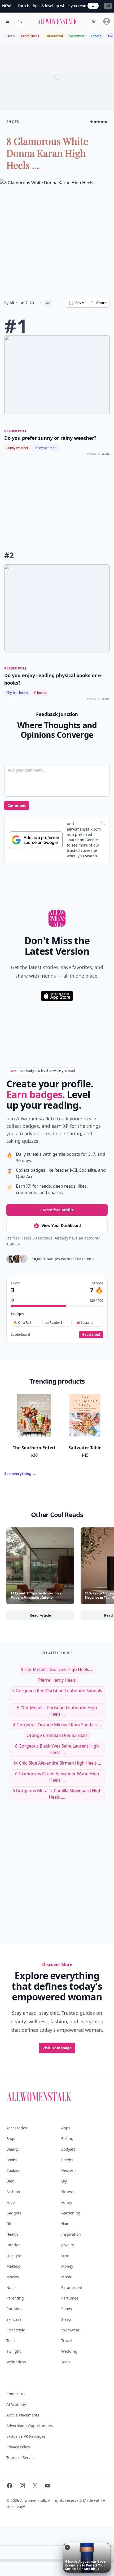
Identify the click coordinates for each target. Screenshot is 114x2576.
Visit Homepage (57, 2048)
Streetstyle (16, 2330)
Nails (11, 2287)
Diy (64, 2181)
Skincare (14, 2319)
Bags (11, 2139)
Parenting (15, 2298)
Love (65, 2255)
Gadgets (14, 2213)
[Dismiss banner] (103, 823)
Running (14, 2309)
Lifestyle (14, 2255)
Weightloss (16, 2362)
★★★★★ (99, 122)
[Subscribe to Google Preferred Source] (36, 840)
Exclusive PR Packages (26, 2436)
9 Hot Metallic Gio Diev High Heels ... (57, 1669)
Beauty (12, 2149)
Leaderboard (20, 1335)
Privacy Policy (18, 2447)
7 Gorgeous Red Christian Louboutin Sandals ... (57, 1694)
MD (48, 303)
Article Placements (23, 2415)
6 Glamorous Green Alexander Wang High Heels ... (57, 1777)
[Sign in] (107, 21)
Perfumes (70, 2298)
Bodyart (68, 2149)
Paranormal (54, 36)
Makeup (14, 2266)
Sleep (10, 36)
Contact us (16, 2394)
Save (80, 303)
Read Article (52, 1617)
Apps (66, 2128)
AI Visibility (16, 2404)
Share (101, 303)
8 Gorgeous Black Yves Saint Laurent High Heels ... (57, 1749)
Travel (67, 2341)
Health (12, 2234)
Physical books (17, 693)
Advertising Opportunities (30, 2426)
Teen (11, 2341)
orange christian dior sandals (57, 1735)
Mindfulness (30, 36)
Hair (65, 2224)
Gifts (10, 2224)
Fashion (13, 2192)
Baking (67, 2139)
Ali (12, 303)
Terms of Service (21, 2458)
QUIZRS (106, 454)
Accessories (17, 2128)
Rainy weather (45, 448)
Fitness (96, 36)
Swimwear (77, 36)
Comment (17, 805)
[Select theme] (94, 21)
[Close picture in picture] (67, 2547)
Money (67, 2266)
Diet (10, 2181)
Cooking (14, 2170)
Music (67, 2277)
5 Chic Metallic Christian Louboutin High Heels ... (57, 1711)
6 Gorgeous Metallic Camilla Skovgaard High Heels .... (57, 1794)
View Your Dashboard (61, 1226)
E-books (40, 693)
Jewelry (68, 2245)
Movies (13, 2277)
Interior (13, 2245)
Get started (91, 1335)
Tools (66, 2362)
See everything (20, 1474)
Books (12, 2160)
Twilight (14, 2351)
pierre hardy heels (57, 1680)
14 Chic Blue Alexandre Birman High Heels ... (57, 1763)
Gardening (71, 2213)
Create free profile (57, 1210)
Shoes (67, 2309)
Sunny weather (17, 448)
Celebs (67, 2160)
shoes (13, 122)
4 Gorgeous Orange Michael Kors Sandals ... (57, 1725)
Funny (67, 2202)
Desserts (69, 2170)
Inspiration (71, 2234)
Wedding (69, 2351)
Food (11, 2202)
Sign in (13, 1243)
